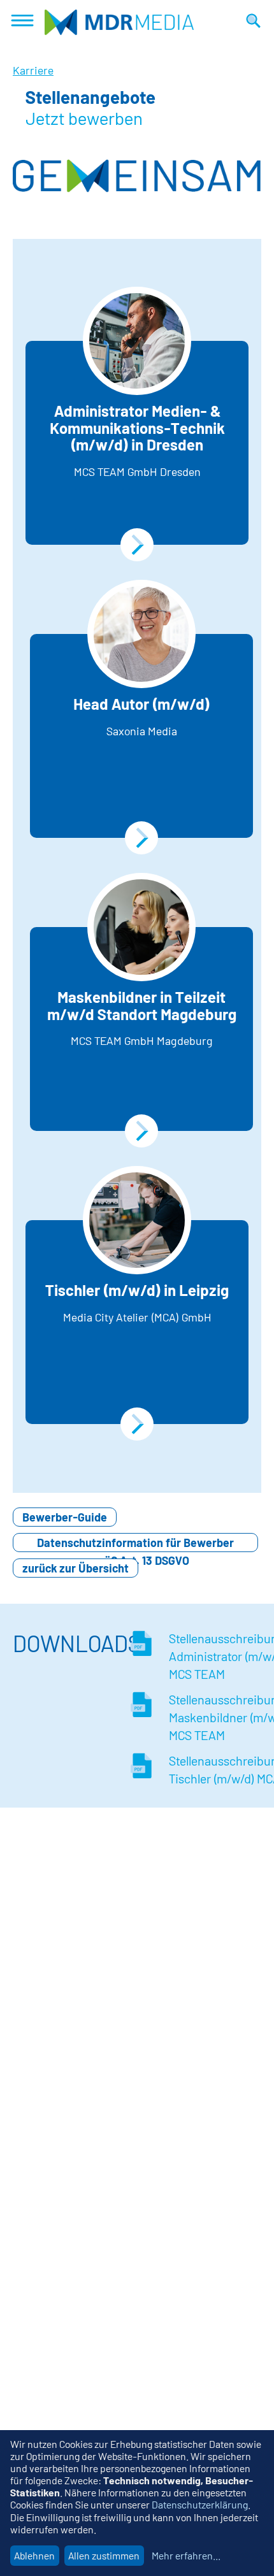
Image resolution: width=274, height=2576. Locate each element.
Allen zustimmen (104, 2555)
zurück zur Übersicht (76, 1568)
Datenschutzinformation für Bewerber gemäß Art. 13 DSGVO (135, 1544)
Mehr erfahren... (186, 2555)
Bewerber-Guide (65, 1517)
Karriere (33, 70)
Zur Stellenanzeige (137, 545)
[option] (137, 176)
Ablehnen (34, 2555)
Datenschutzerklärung (200, 2504)
